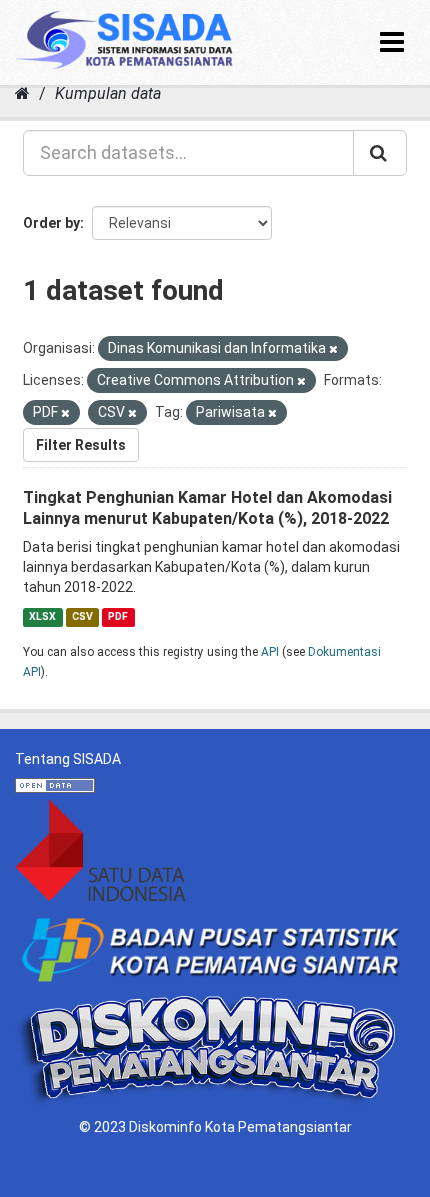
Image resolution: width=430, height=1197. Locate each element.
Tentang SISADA (68, 759)
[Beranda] (22, 93)
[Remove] (333, 349)
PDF (118, 616)
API (270, 652)
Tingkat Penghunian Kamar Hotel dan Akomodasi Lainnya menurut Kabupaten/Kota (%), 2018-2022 (207, 508)
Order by (51, 223)
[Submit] (380, 153)
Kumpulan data (108, 93)
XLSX (42, 616)
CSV (82, 616)
